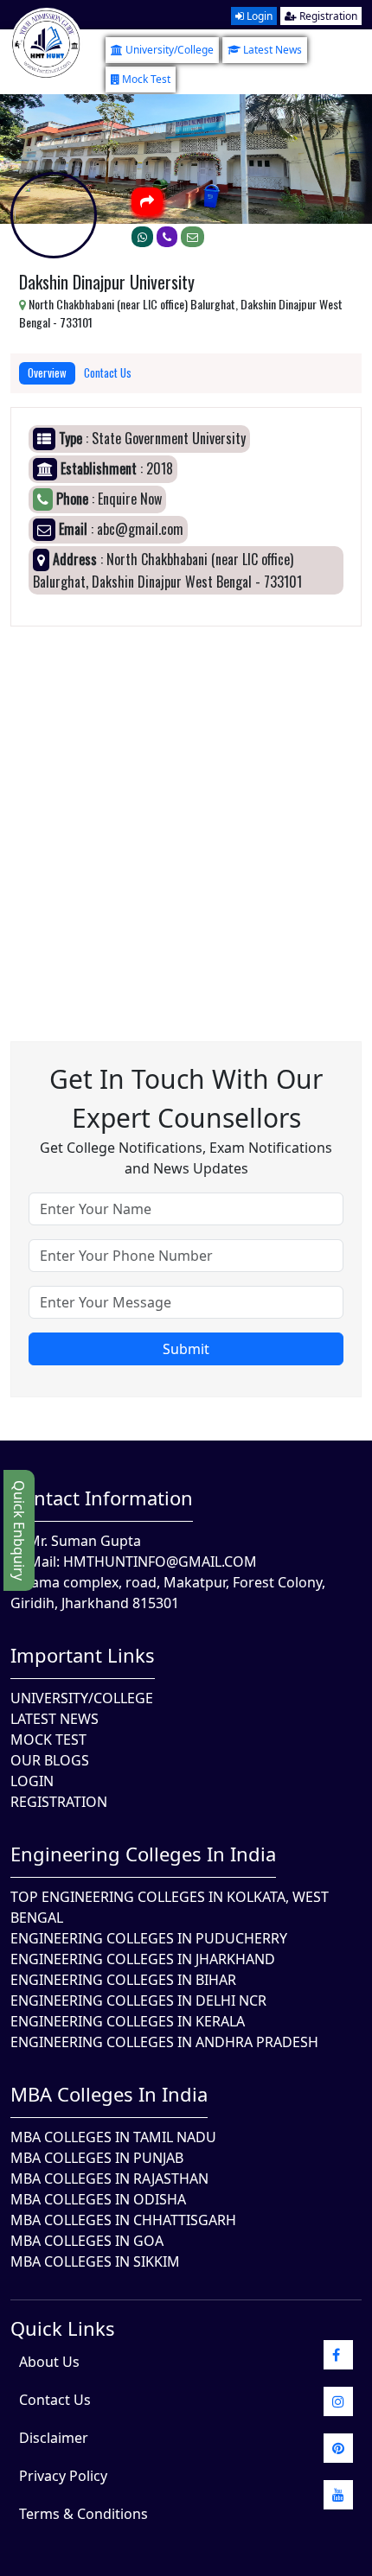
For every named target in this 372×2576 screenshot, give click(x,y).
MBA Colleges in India (109, 2094)
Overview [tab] (47, 372)
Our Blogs (50, 1760)
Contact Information (102, 1498)
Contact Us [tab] (108, 372)
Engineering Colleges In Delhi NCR (138, 2000)
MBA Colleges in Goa (87, 2241)
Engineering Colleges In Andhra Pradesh (164, 2042)
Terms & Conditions (83, 2514)
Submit (186, 1349)
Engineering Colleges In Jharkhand (143, 1959)
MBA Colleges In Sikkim (95, 2261)
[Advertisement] (186, 812)
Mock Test (146, 79)
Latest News (273, 50)
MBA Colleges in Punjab (97, 2158)
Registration (327, 16)
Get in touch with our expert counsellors (186, 1098)
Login (258, 16)
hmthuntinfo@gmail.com (160, 1562)
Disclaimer (54, 2438)
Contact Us (55, 2400)
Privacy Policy (63, 2476)
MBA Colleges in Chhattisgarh (123, 2220)
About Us (49, 2362)
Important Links (83, 1655)
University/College (170, 50)
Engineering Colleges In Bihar (123, 1980)
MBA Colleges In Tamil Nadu (113, 2137)
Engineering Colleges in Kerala (128, 2021)
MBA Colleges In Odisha (98, 2199)
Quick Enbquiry (19, 1530)
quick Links (63, 2328)
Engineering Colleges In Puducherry (149, 1938)
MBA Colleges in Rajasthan (109, 2178)
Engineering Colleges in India (143, 1854)
